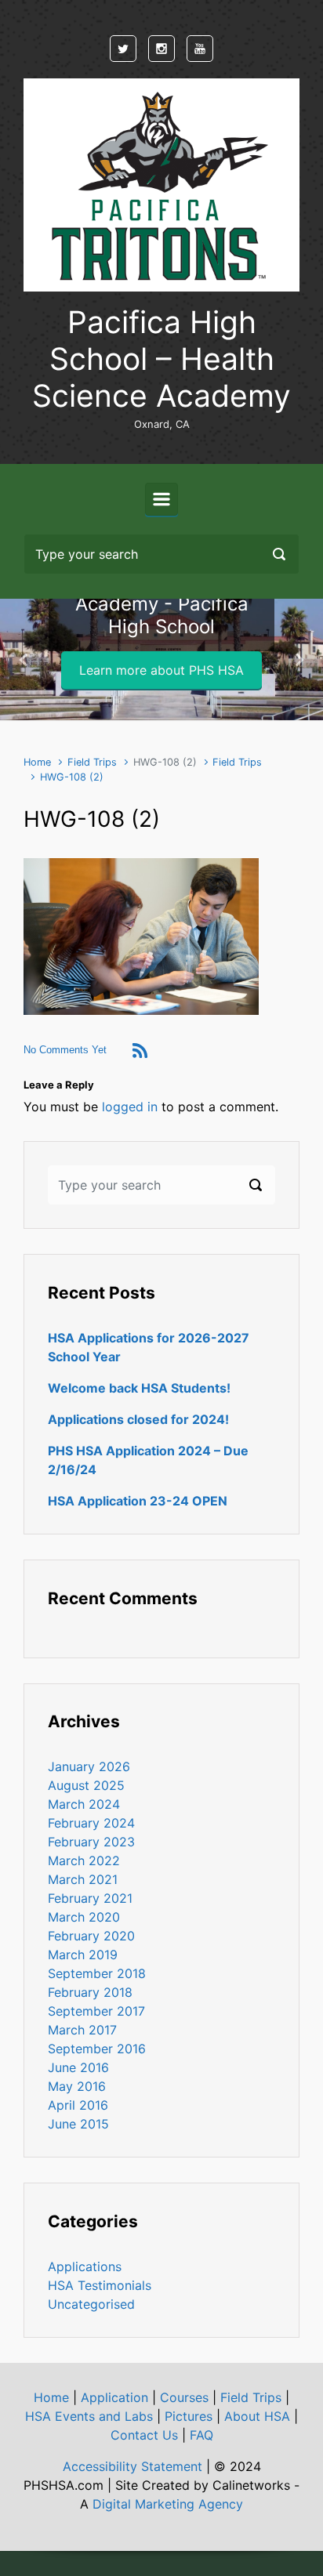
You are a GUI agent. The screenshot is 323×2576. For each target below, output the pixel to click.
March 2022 (84, 1860)
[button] (24, 659)
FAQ (201, 2435)
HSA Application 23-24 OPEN (138, 1501)
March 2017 (82, 2030)
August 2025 (86, 1785)
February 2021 (90, 1898)
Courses (184, 2397)
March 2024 (84, 1804)
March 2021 (83, 1879)
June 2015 (78, 2124)
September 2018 (97, 1973)
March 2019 (83, 1955)
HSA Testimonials (100, 2285)
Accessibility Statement (132, 2466)
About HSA (257, 2416)
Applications (85, 2266)
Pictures (189, 2416)
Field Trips (92, 762)
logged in (130, 1107)
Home (37, 762)
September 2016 (97, 2049)
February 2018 (90, 1992)
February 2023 (91, 1842)
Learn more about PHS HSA (161, 670)
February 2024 (91, 1823)
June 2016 (78, 2067)
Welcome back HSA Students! (139, 1388)
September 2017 (96, 2011)
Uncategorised (91, 2304)
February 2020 (91, 1936)
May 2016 (77, 2086)
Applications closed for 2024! (138, 1419)
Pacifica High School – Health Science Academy (161, 359)
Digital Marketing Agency (168, 2504)
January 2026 (89, 1766)
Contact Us (144, 2435)
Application (114, 2397)
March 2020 (84, 1917)
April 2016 (78, 2105)
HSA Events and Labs (89, 2416)
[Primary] (161, 499)
